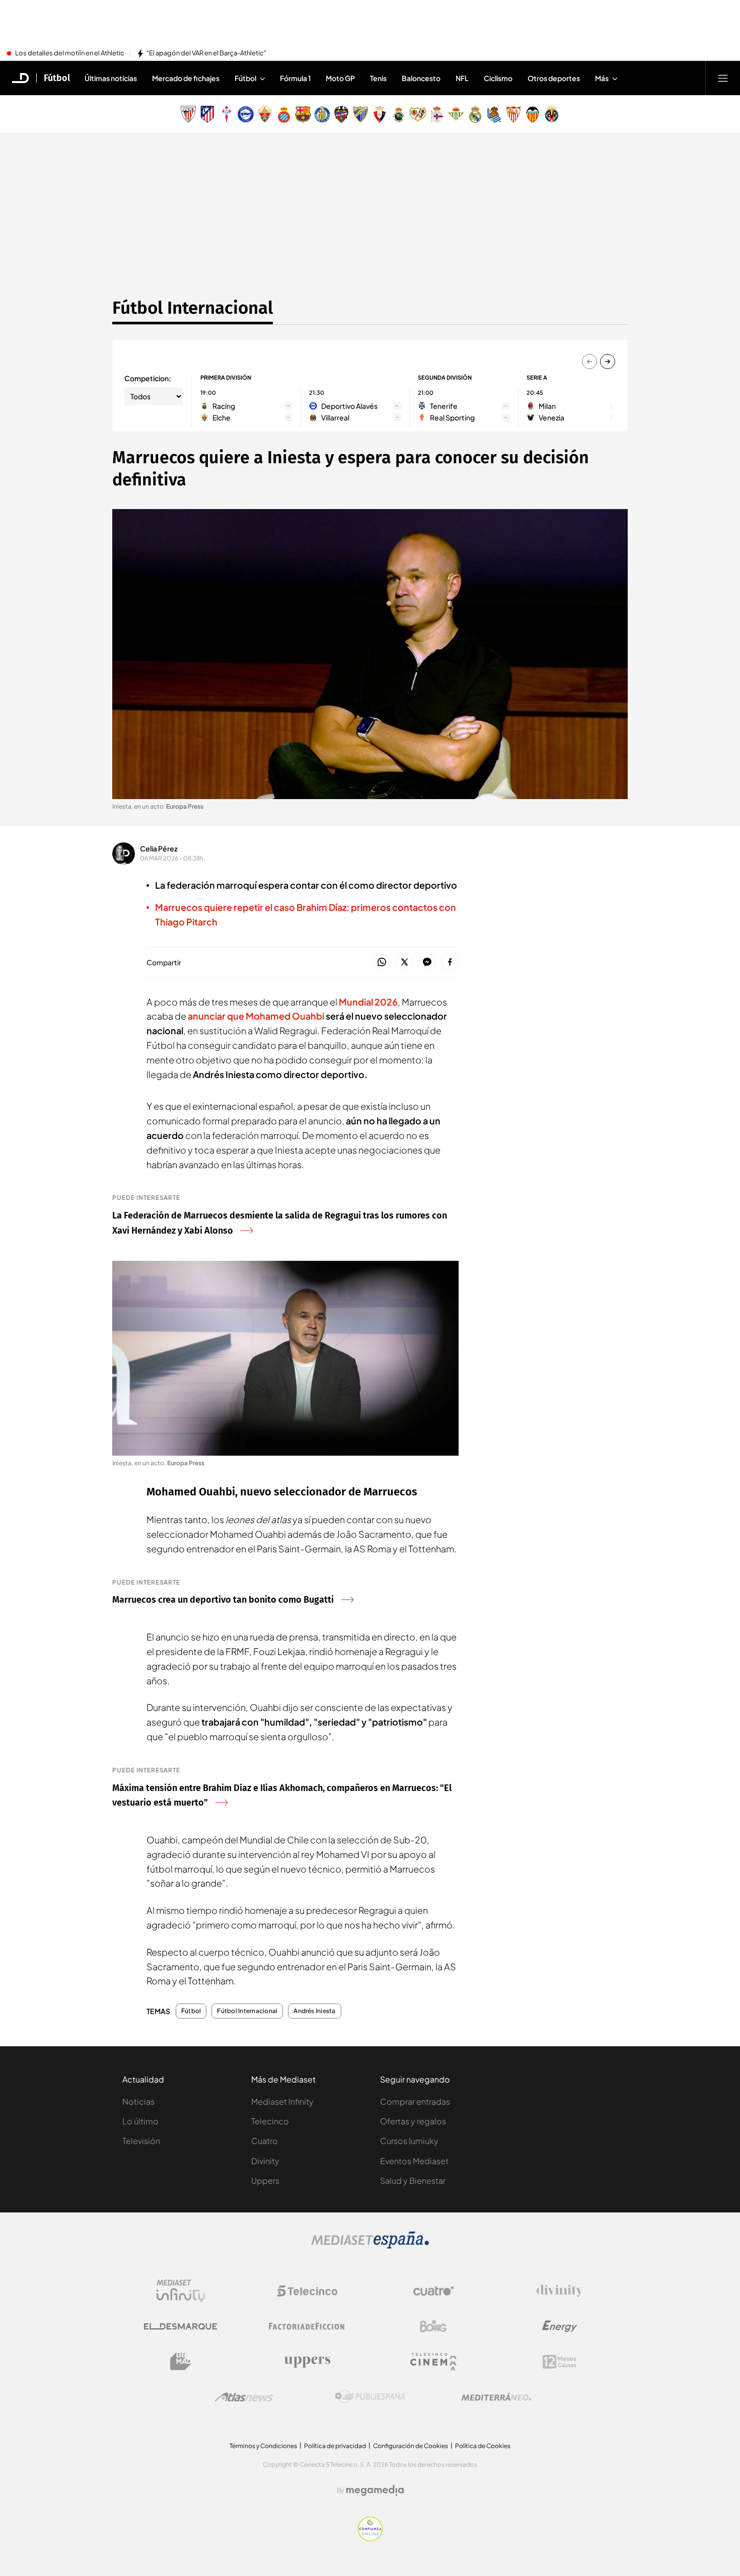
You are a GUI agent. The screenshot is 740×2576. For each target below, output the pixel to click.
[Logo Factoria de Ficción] (307, 2326)
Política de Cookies (483, 2446)
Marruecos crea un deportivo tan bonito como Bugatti (223, 1600)
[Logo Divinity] (560, 2291)
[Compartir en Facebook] (450, 962)
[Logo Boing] (433, 2326)
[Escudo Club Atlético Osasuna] (380, 114)
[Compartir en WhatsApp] (382, 962)
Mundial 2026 (368, 1002)
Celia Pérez (159, 848)
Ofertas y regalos (413, 2121)
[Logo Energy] (560, 2326)
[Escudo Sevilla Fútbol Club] (513, 114)
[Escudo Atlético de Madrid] (207, 114)
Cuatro (265, 2141)
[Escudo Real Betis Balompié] (456, 114)
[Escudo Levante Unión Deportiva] (341, 114)
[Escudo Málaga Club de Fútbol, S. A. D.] (360, 114)
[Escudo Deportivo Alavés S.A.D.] (246, 114)
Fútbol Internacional (193, 308)
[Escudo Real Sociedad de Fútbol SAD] (494, 114)
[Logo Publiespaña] (370, 2397)
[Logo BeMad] (181, 2362)
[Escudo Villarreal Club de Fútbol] (552, 114)
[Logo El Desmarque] (180, 2327)
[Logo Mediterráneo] (496, 2397)
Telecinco (270, 2121)
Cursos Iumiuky (409, 2141)
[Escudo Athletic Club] (188, 114)
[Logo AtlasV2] (244, 2397)
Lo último (140, 2121)
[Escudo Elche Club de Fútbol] (265, 114)
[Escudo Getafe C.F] (322, 114)
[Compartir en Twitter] (404, 962)
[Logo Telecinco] (307, 2291)
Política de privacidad (335, 2446)
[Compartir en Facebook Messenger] (427, 962)
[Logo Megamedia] (375, 2490)
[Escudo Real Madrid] (475, 114)
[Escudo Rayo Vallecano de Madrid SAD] (418, 114)
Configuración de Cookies (411, 2446)
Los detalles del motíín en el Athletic (70, 53)
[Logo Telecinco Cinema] (433, 2362)
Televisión (141, 2141)
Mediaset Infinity (282, 2101)
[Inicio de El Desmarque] (21, 78)
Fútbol (57, 78)
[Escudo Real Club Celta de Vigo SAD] (227, 114)
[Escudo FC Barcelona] (303, 114)
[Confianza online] (370, 2538)
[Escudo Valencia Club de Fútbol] (533, 114)
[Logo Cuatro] (433, 2291)
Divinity (265, 2161)
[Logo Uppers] (307, 2362)
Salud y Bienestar (413, 2180)
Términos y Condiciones (263, 2446)
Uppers (265, 2180)
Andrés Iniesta (314, 2011)
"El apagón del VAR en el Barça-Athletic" (206, 53)
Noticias (138, 2101)
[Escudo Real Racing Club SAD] (399, 114)
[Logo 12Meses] (560, 2362)
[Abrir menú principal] (723, 78)
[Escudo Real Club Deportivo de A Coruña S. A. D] (437, 114)
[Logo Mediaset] (370, 2246)
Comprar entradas (415, 2101)
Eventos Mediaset (414, 2161)
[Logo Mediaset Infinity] (181, 2291)
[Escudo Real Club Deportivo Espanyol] (284, 114)
